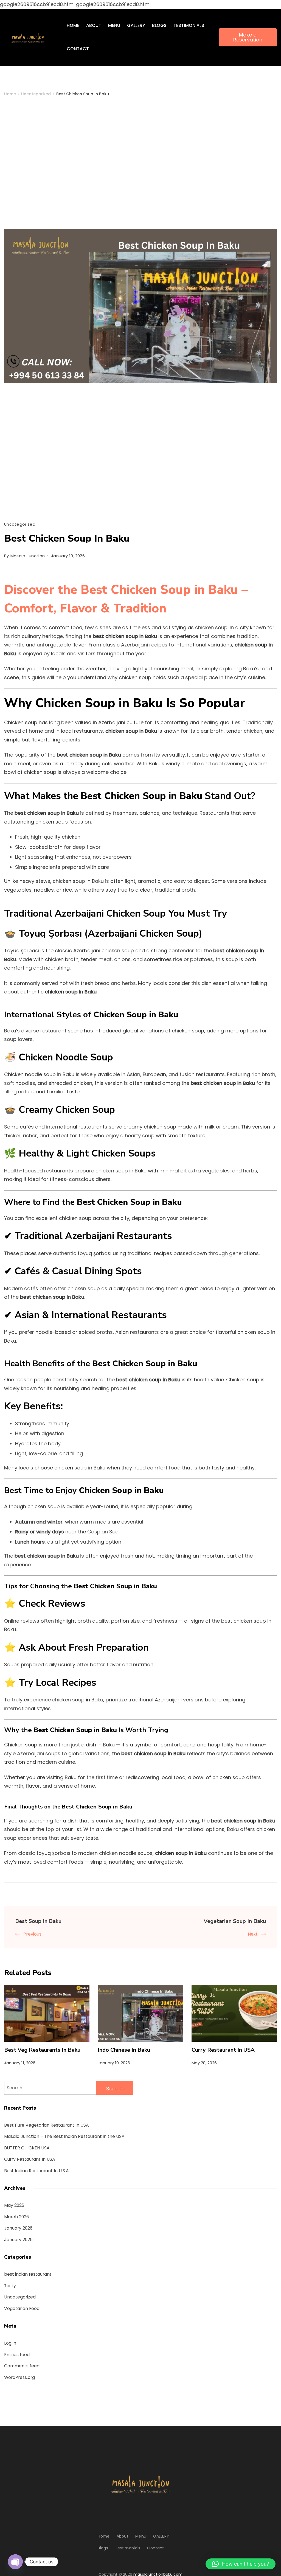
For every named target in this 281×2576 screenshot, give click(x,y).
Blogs (159, 25)
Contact (78, 49)
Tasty (10, 2286)
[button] (241, 2564)
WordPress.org (19, 2377)
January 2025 (18, 2240)
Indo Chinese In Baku (124, 2050)
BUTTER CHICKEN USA (27, 2148)
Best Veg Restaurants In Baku (42, 2050)
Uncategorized (20, 524)
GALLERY (136, 25)
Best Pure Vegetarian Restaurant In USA (47, 2125)
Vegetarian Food (22, 2308)
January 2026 (18, 2228)
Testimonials (189, 25)
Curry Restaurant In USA (223, 2050)
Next (253, 1934)
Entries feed (17, 2355)
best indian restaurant (28, 2274)
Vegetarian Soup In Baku (235, 1921)
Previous (32, 1934)
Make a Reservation (248, 37)
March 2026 (16, 2217)
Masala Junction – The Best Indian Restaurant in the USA (64, 2136)
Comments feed (22, 2366)
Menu (114, 25)
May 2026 (14, 2205)
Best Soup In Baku (38, 1921)
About (94, 25)
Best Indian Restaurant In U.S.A (36, 2171)
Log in (10, 2343)
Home (73, 25)
